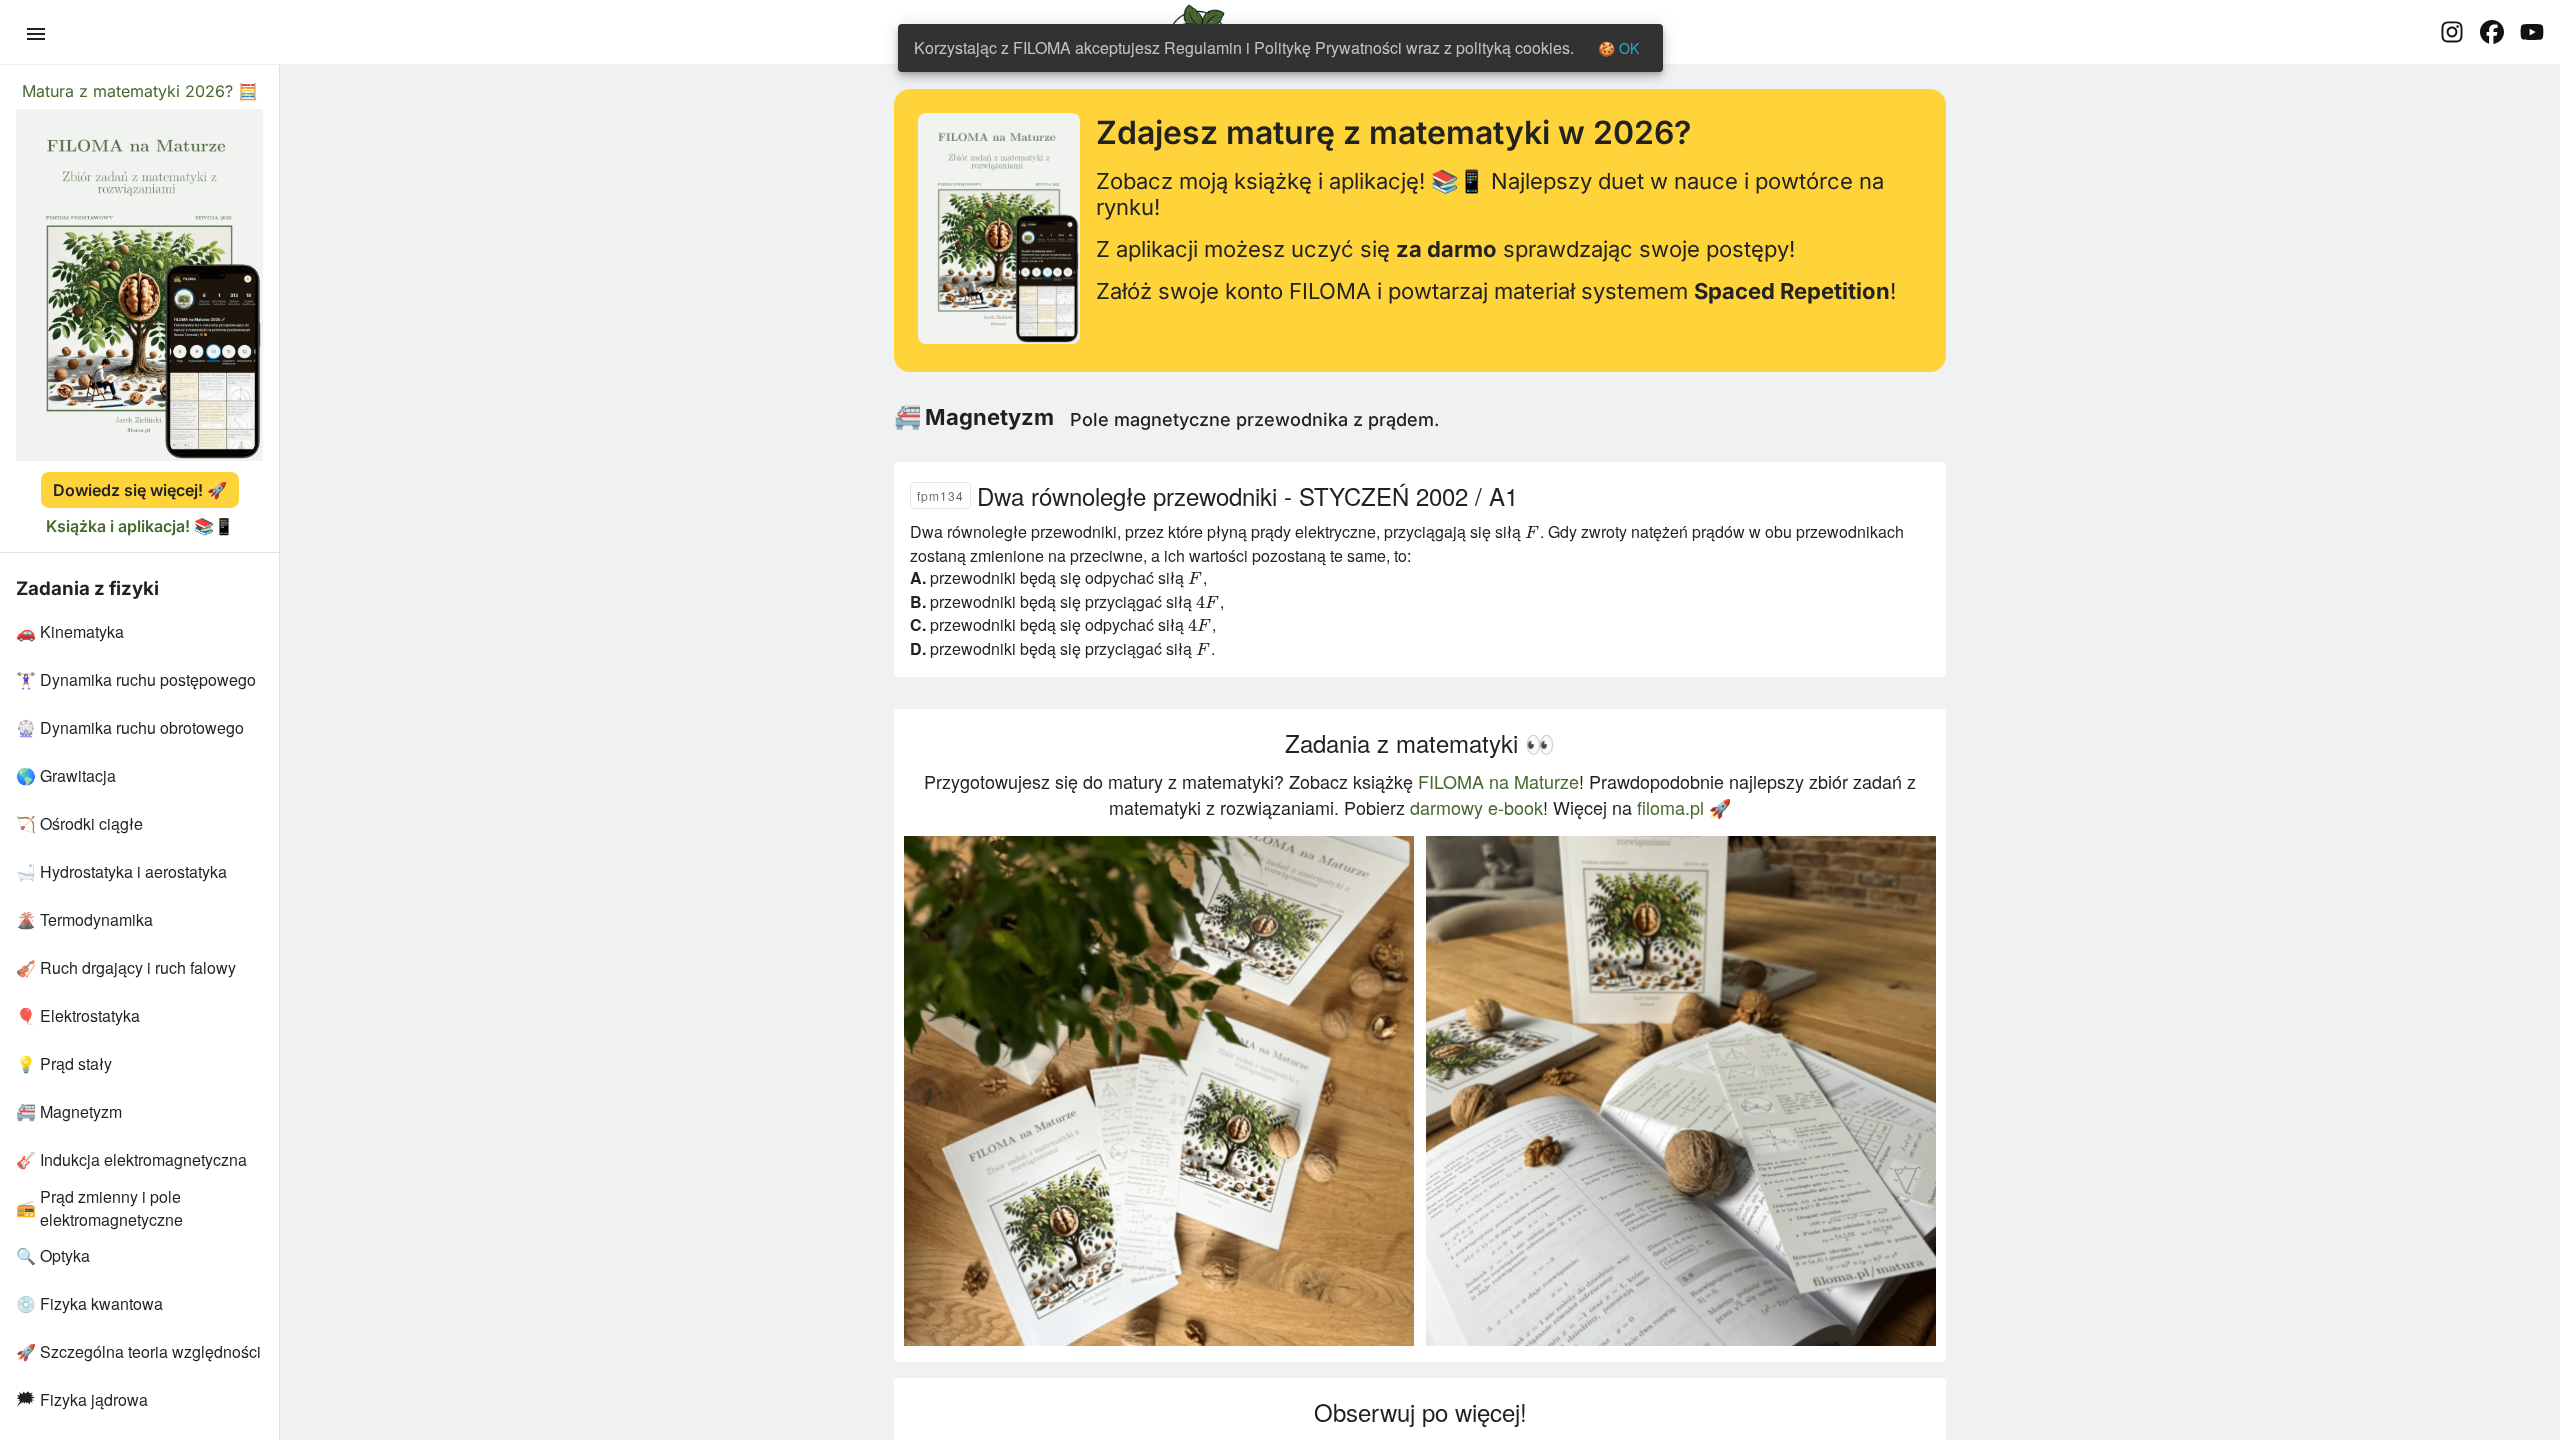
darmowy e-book (1476, 807)
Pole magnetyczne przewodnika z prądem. (1254, 419)
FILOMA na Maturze (1498, 781)
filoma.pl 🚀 (1684, 807)
